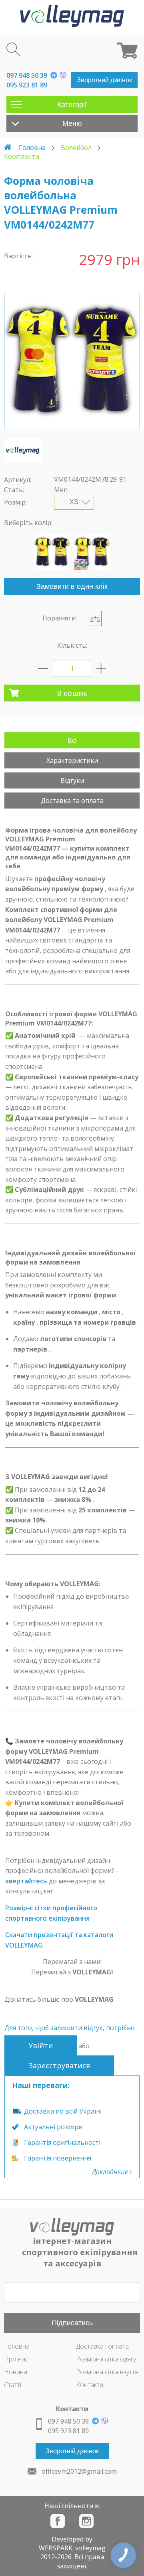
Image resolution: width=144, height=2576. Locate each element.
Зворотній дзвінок (72, 2451)
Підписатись (72, 2323)
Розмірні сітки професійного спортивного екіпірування (51, 1913)
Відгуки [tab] (72, 780)
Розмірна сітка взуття (107, 2372)
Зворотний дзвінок (104, 80)
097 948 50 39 (27, 75)
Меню (72, 124)
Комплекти (22, 156)
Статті (13, 2385)
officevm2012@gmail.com (79, 2471)
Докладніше (111, 2172)
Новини (16, 2372)
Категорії (72, 105)
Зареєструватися (59, 2065)
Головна (32, 148)
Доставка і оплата (102, 2346)
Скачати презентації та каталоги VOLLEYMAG (59, 1940)
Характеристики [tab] (72, 760)
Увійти (41, 2045)
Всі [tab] (72, 740)
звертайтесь (26, 1881)
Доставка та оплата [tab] (72, 801)
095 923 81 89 (27, 85)
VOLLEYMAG (94, 1999)
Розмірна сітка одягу (106, 2359)
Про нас (16, 2359)
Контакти (90, 2385)
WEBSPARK (56, 2548)
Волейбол (76, 148)
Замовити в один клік (72, 586)
